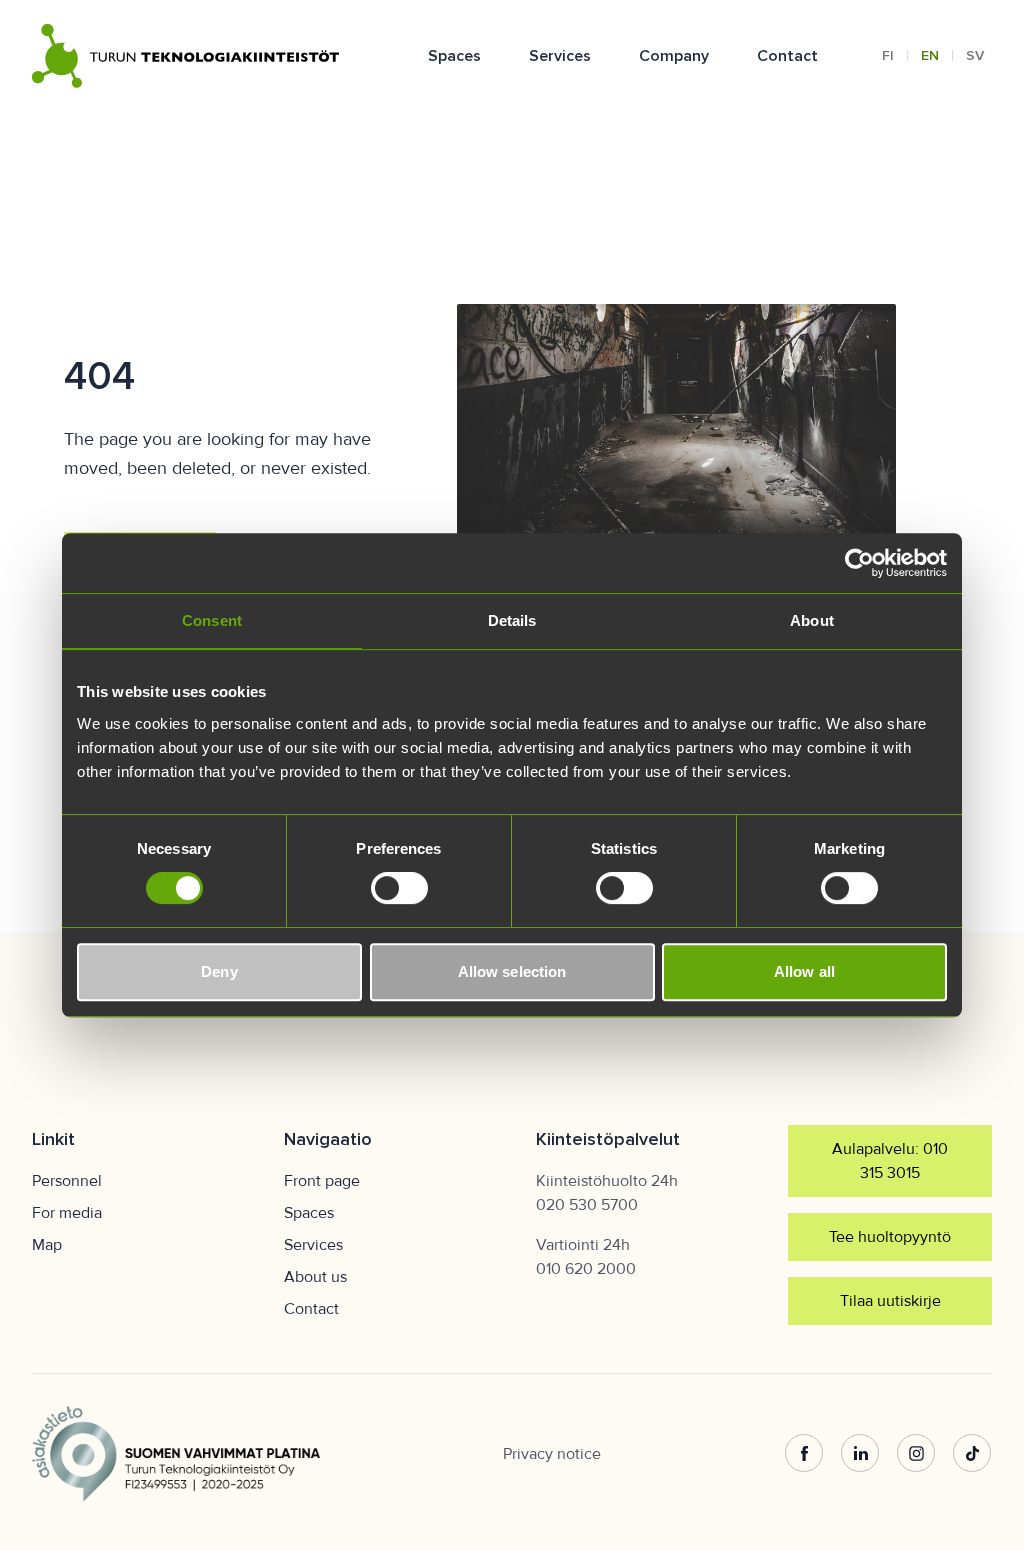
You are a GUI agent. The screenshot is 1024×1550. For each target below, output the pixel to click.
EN (930, 55)
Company (674, 56)
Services (560, 56)
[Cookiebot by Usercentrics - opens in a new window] (859, 563)
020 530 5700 (587, 1205)
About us (315, 1277)
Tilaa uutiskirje (890, 1301)
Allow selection (512, 971)
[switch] (399, 888)
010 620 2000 (586, 1269)
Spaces (454, 56)
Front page (322, 1181)
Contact (787, 56)
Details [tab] (512, 620)
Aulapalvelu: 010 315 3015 (890, 1161)
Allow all (804, 971)
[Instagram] (916, 1454)
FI (888, 55)
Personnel (67, 1181)
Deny (219, 971)
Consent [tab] (212, 620)
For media (67, 1213)
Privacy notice (552, 1454)
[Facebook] (804, 1454)
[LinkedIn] (860, 1454)
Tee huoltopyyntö (890, 1237)
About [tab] (812, 620)
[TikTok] (972, 1454)
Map (47, 1245)
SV (975, 55)
